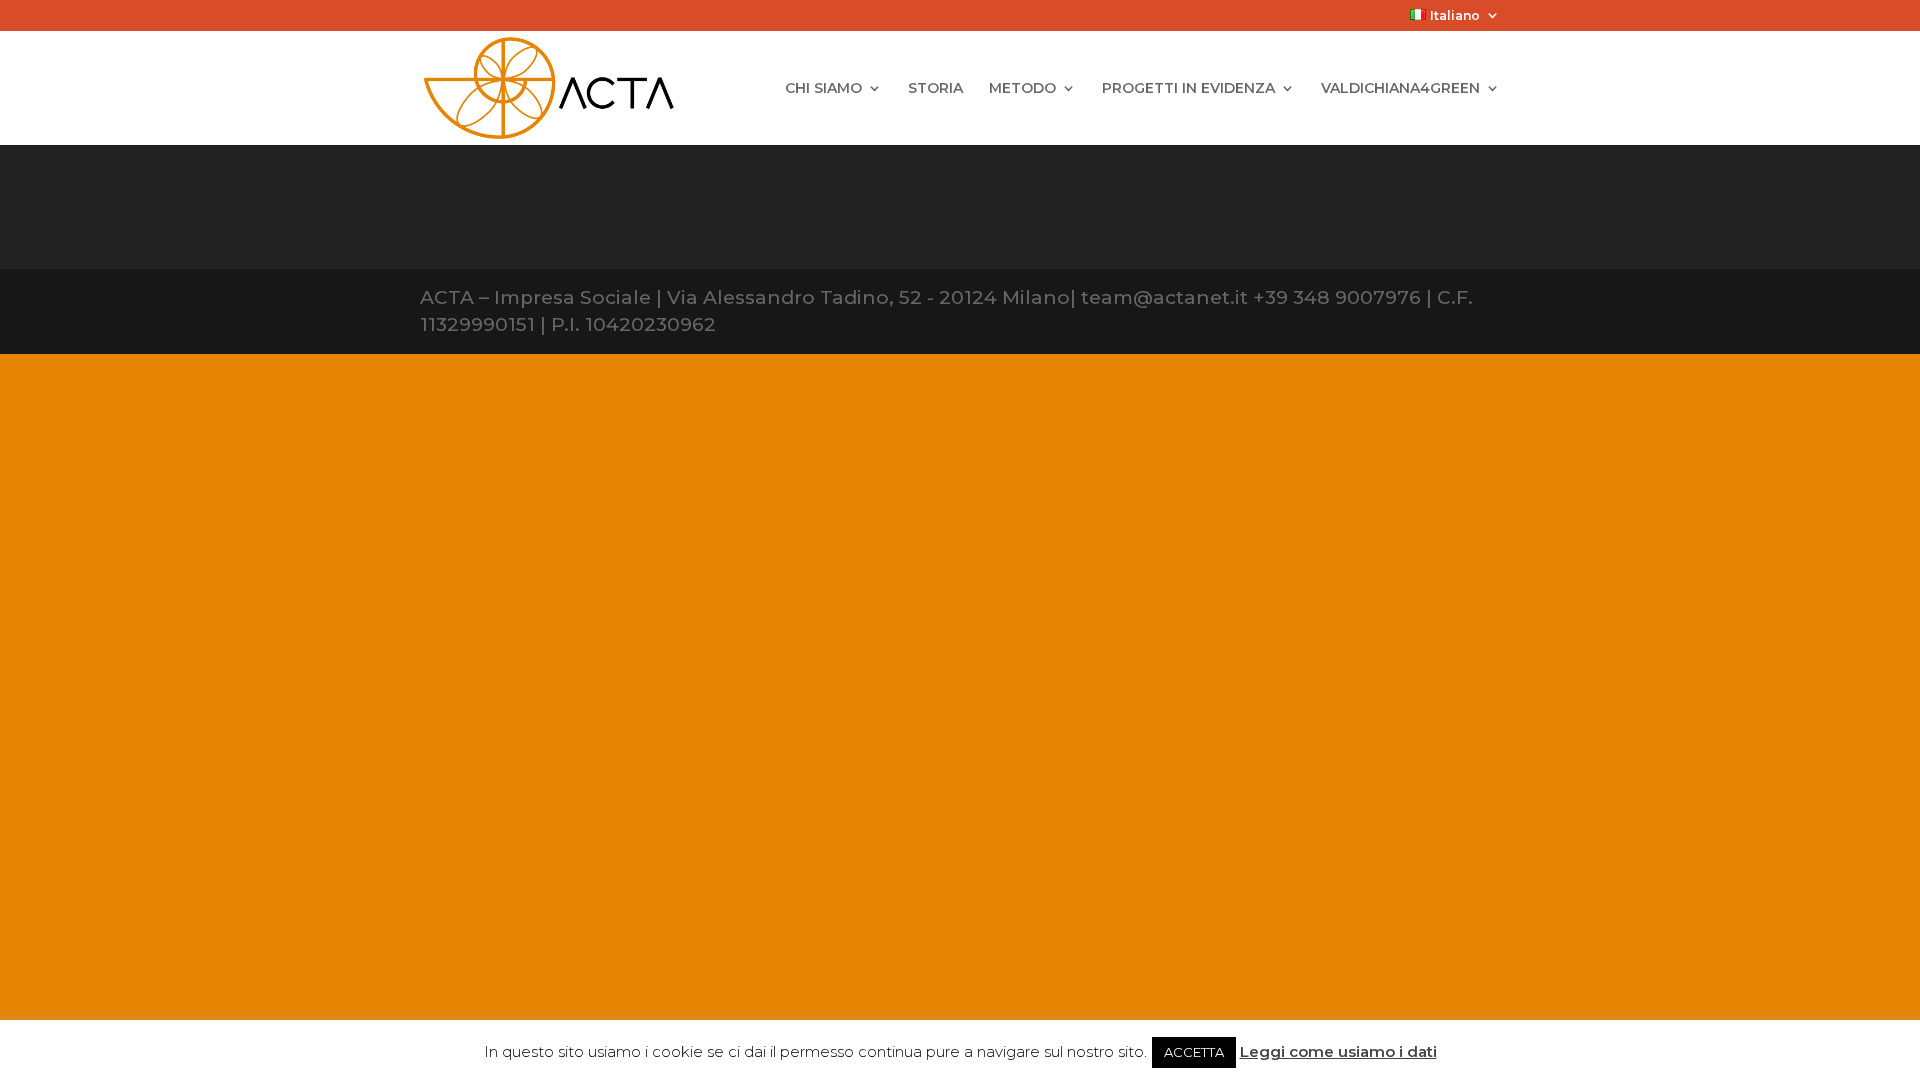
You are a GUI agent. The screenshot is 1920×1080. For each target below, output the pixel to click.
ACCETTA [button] (1194, 1052)
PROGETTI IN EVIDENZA (1188, 89)
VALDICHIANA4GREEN (1400, 89)
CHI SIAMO (823, 89)
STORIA (935, 89)
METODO (1022, 89)
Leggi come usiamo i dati (1338, 1051)
